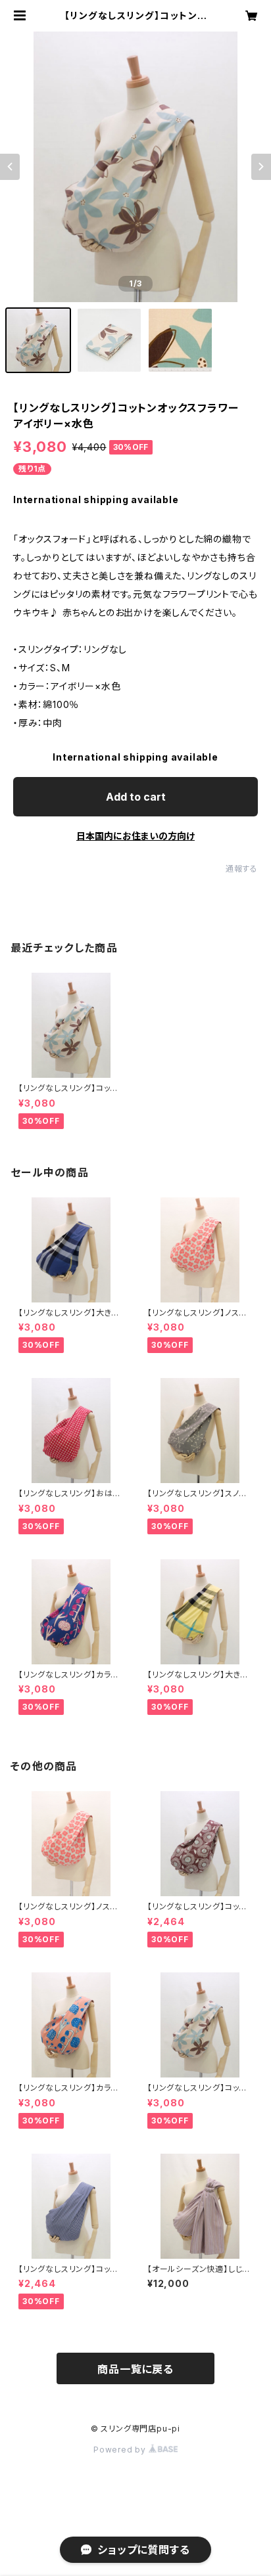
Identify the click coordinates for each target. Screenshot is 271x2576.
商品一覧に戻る (135, 2369)
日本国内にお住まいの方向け (135, 836)
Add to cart (136, 797)
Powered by (121, 2450)
